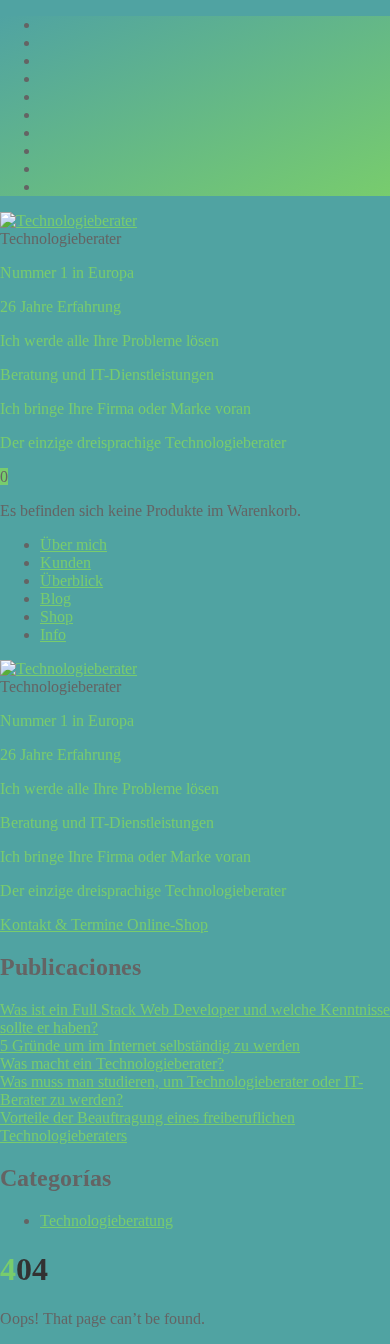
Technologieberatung (106, 1220)
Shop (56, 616)
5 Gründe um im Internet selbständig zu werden (150, 1045)
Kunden (65, 562)
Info (53, 634)
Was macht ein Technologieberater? (112, 1063)
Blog (55, 598)
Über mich (73, 544)
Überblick (71, 580)
